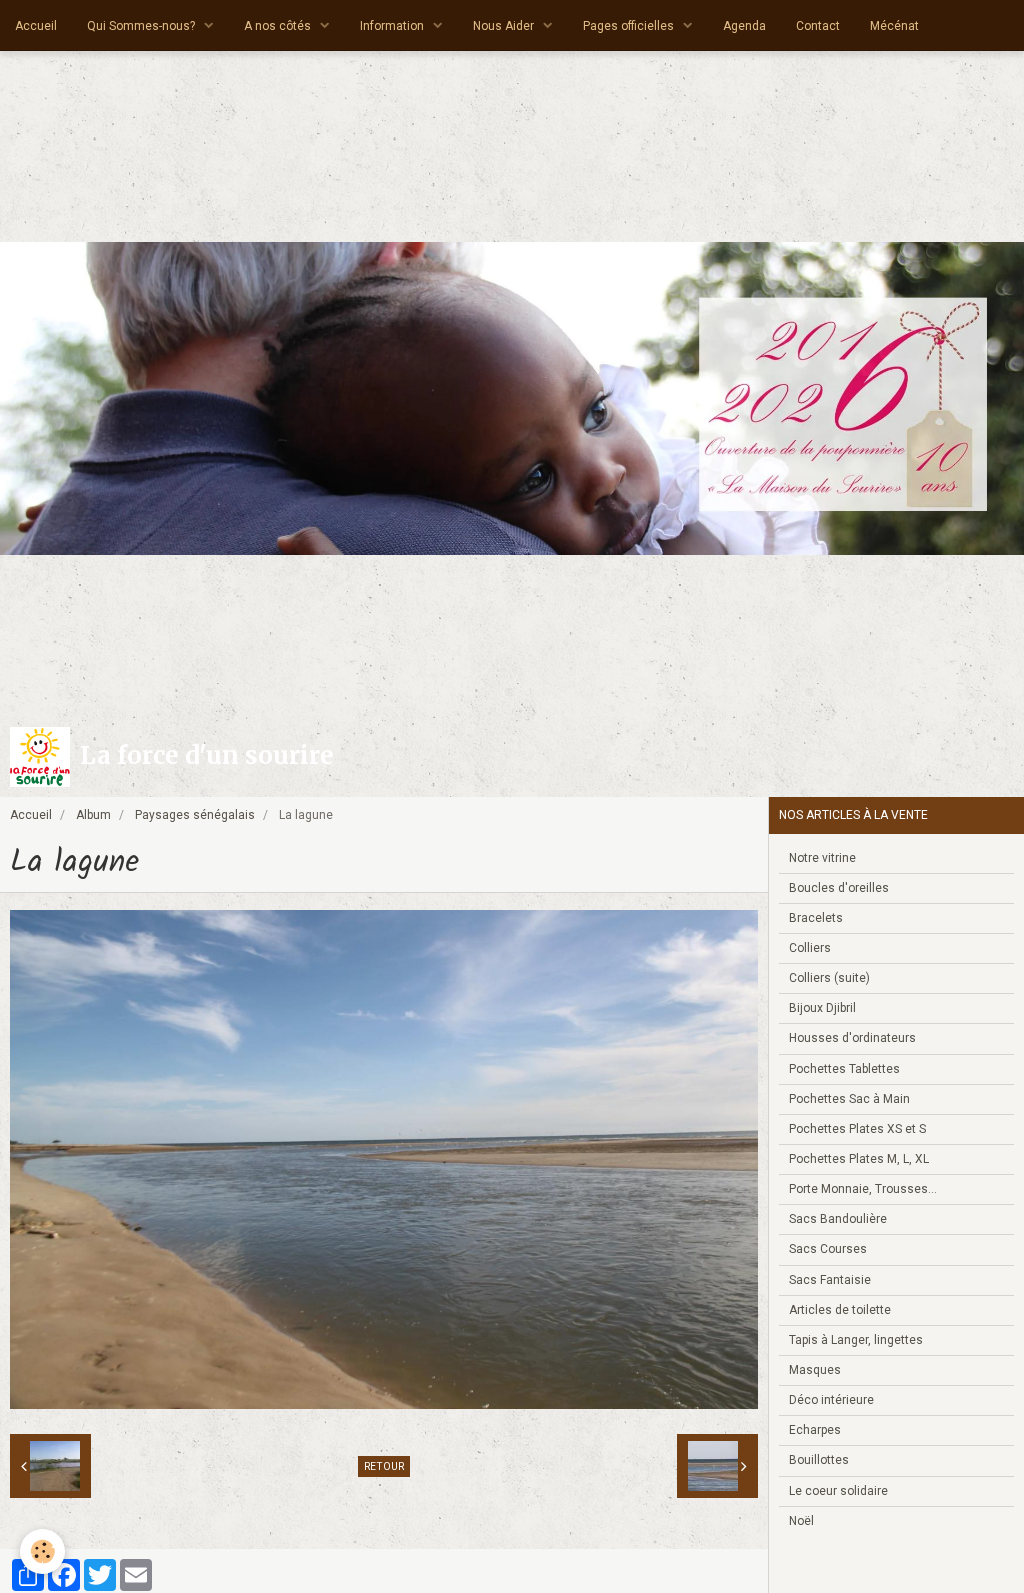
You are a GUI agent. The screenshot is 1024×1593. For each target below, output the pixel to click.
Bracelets (816, 918)
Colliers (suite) (829, 978)
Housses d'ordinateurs (852, 1038)
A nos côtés (279, 26)
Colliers (810, 948)
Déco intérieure (831, 1400)
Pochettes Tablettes (844, 1069)
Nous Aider (505, 26)
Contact (818, 26)
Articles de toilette (840, 1310)
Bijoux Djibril (822, 1008)
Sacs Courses (828, 1249)
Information (393, 26)
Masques (815, 1370)
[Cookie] (42, 1551)
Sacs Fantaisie (830, 1280)
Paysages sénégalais (195, 815)
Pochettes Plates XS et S (857, 1129)
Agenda (744, 26)
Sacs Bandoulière (838, 1219)
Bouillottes (819, 1460)
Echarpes (815, 1430)
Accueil (36, 26)
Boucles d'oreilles (839, 888)
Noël (801, 1521)
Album (93, 815)
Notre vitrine (822, 858)
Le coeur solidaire (838, 1491)
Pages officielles (630, 26)
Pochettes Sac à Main (849, 1099)
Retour (384, 1466)
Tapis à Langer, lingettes (856, 1340)
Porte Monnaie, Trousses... (863, 1189)
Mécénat (894, 26)
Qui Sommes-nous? (142, 26)
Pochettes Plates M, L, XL (859, 1159)
